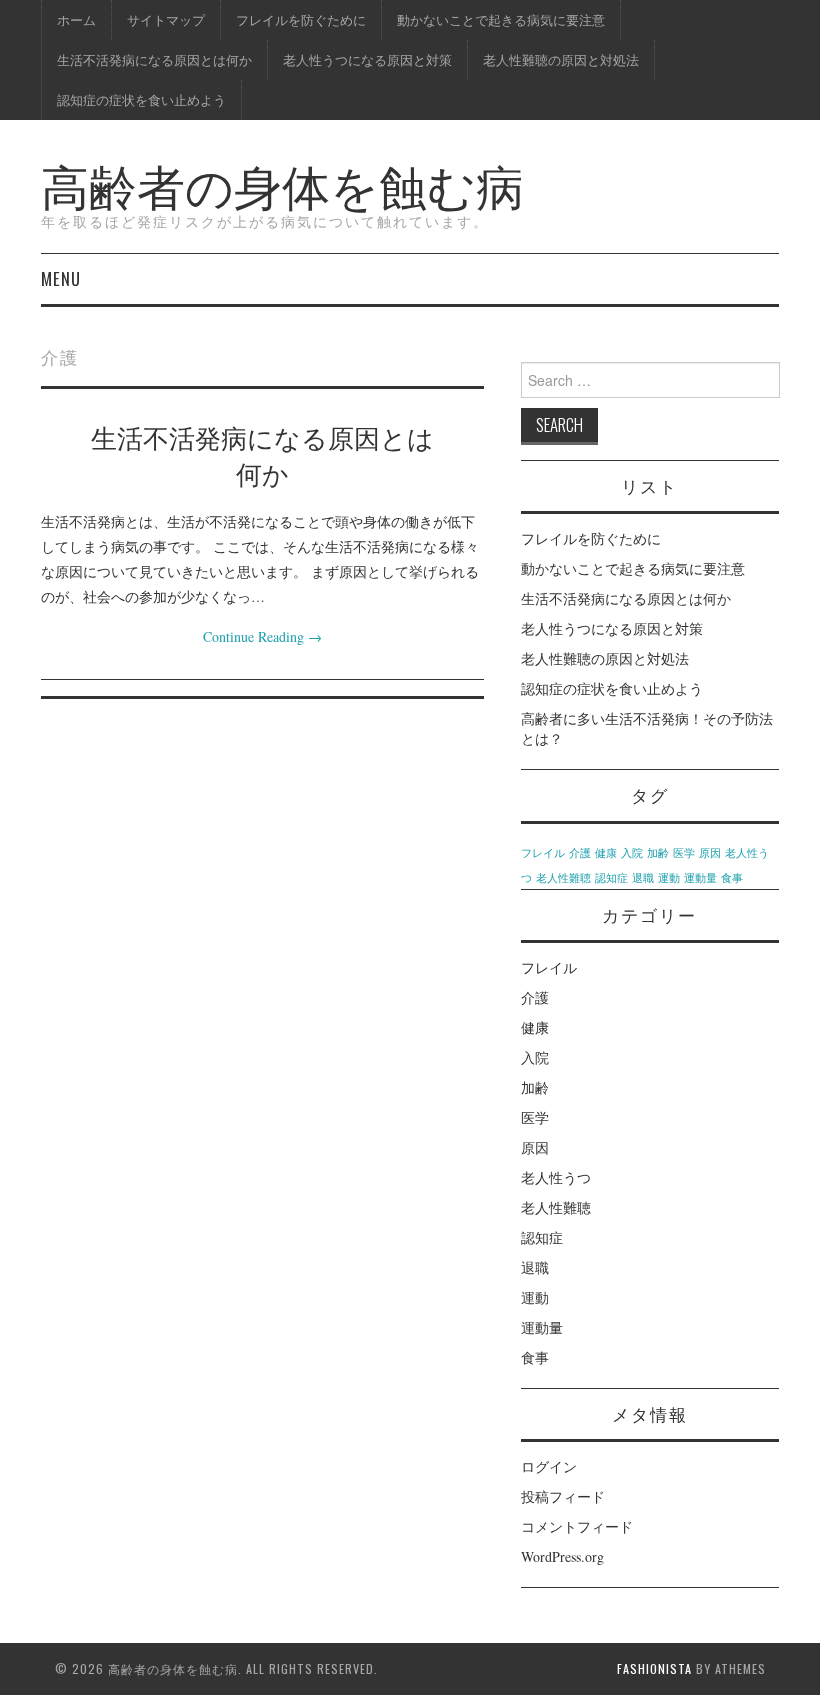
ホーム (76, 19)
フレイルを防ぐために (301, 19)
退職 (643, 878)
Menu (61, 278)
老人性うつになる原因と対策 (367, 59)
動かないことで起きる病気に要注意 (501, 19)
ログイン (549, 1466)
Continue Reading (262, 636)
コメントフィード (577, 1526)
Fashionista (654, 1668)
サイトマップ (166, 19)
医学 (684, 853)
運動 (669, 878)
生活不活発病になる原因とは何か (154, 59)
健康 (606, 853)
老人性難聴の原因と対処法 (561, 59)
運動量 (700, 878)
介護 (580, 853)
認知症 (611, 878)
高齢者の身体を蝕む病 (282, 183)
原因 (710, 853)
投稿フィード (563, 1496)
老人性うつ (556, 1177)
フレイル (543, 853)
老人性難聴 (563, 878)
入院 (632, 853)
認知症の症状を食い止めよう (141, 99)
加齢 (658, 853)
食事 (732, 878)
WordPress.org (562, 1556)
